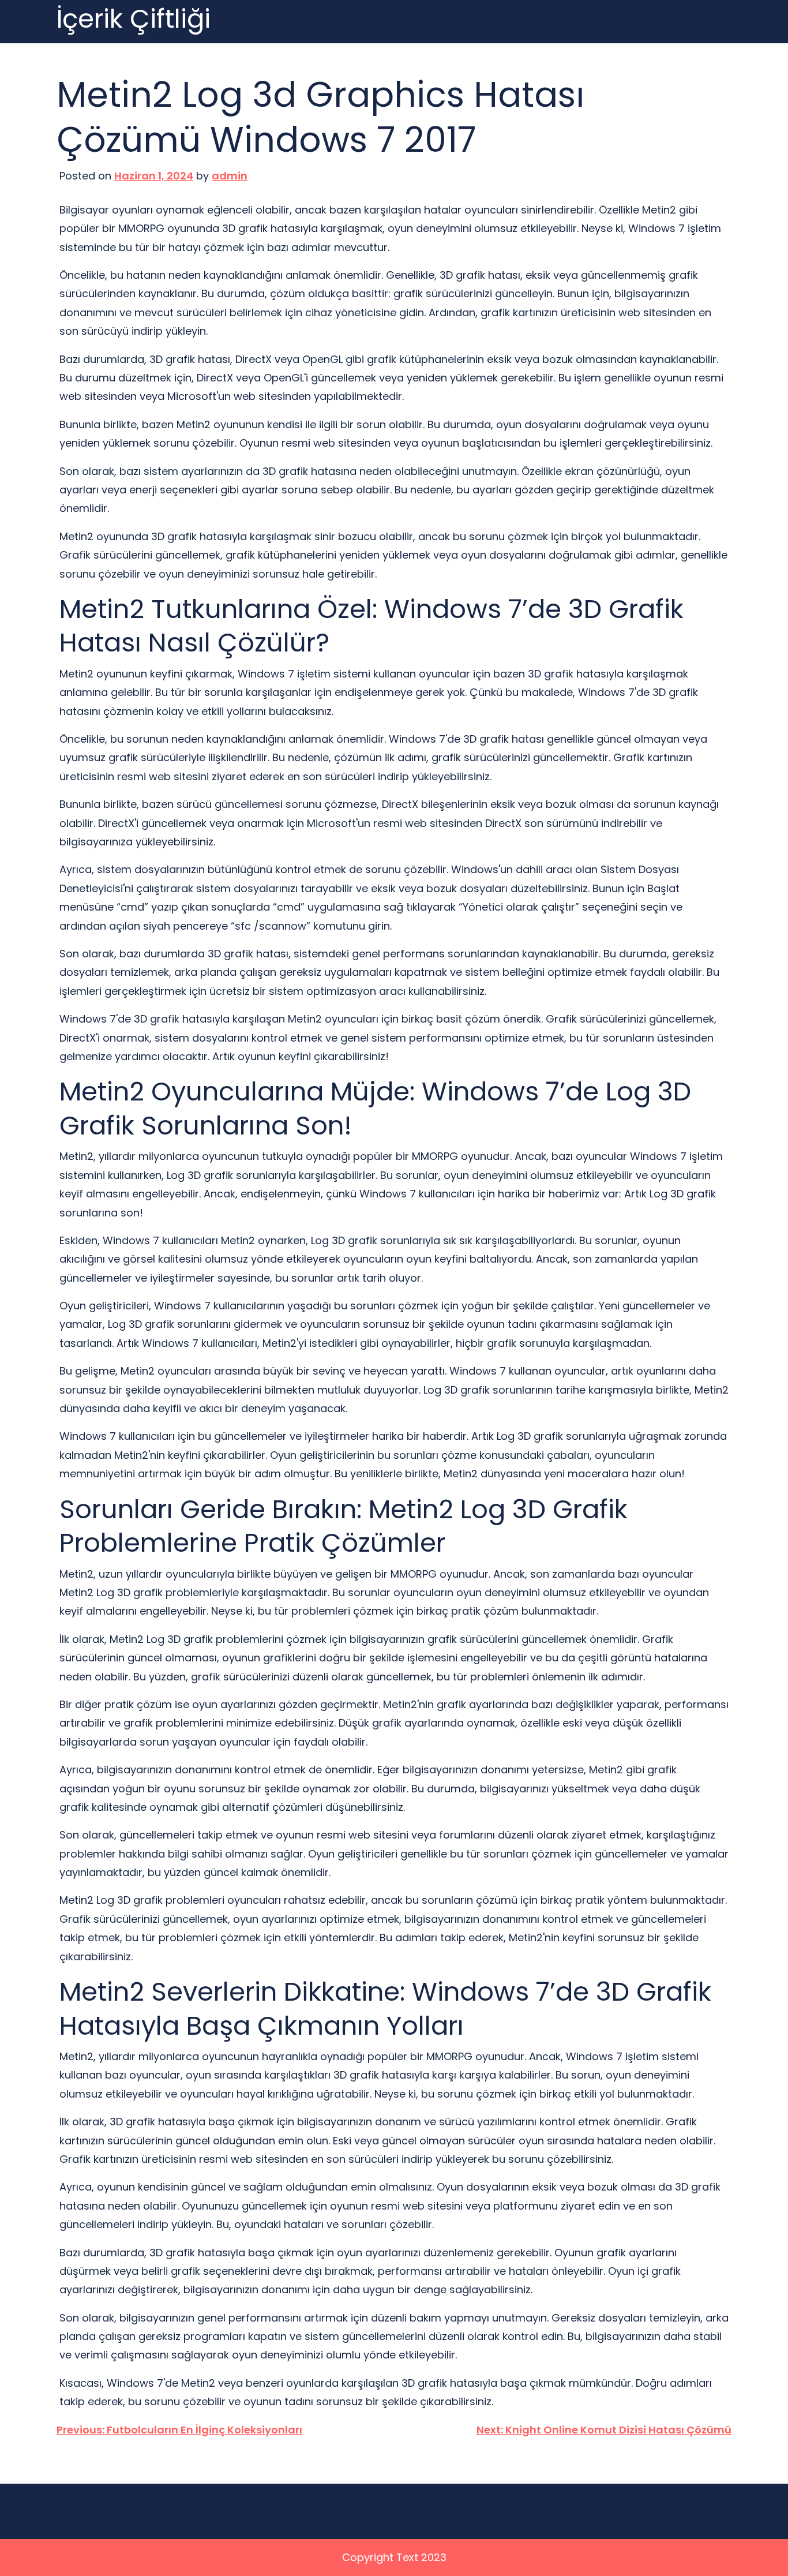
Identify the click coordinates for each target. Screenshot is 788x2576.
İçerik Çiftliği (134, 19)
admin (230, 176)
